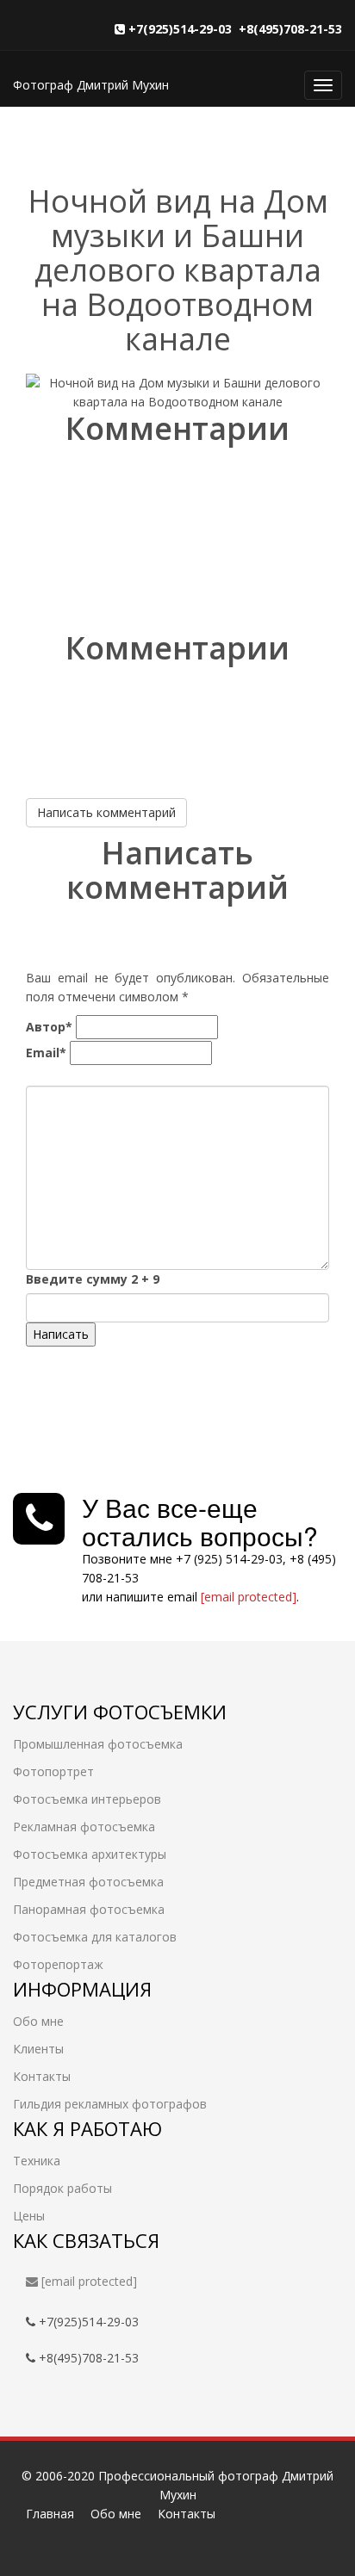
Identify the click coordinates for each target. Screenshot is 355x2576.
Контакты (42, 2076)
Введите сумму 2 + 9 (93, 1279)
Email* (46, 1053)
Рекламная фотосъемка (84, 1827)
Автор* (49, 1027)
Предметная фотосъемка (88, 1882)
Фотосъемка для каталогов (95, 1937)
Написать (61, 1334)
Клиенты (38, 2049)
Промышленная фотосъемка (98, 1744)
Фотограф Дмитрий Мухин (91, 85)
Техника (37, 2161)
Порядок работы (62, 2188)
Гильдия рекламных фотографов (110, 2104)
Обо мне (38, 2021)
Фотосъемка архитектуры (90, 1854)
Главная (50, 2514)
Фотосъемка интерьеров (87, 1799)
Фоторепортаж (58, 1964)
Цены (29, 2216)
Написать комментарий (106, 812)
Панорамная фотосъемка (89, 1909)
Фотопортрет (53, 1771)
